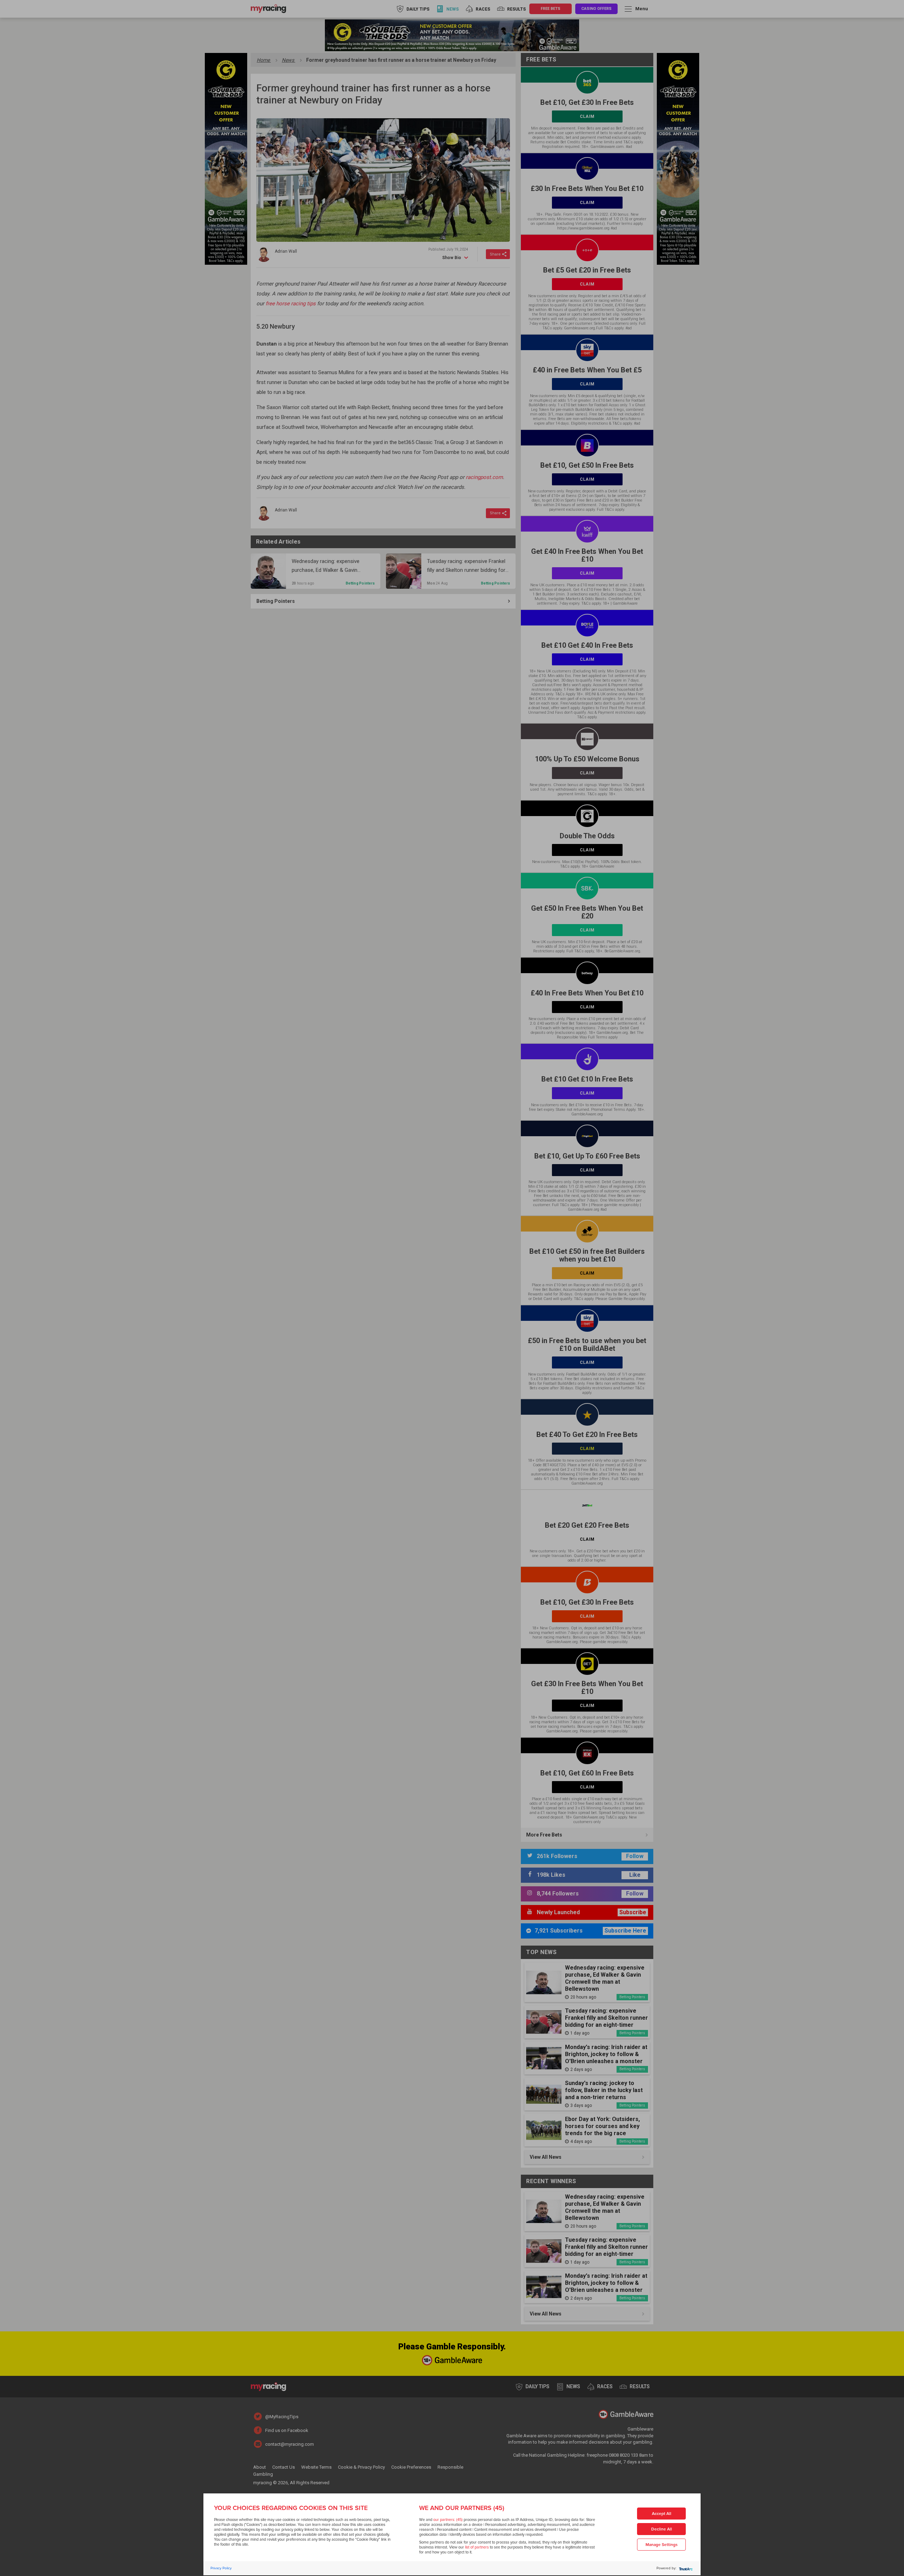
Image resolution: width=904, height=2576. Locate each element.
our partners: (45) (448, 2520)
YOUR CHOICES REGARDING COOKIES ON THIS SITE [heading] (291, 2508)
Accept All (662, 2514)
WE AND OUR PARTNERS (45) (462, 2508)
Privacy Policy (221, 2568)
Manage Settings (662, 2545)
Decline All (662, 2529)
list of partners (477, 2547)
